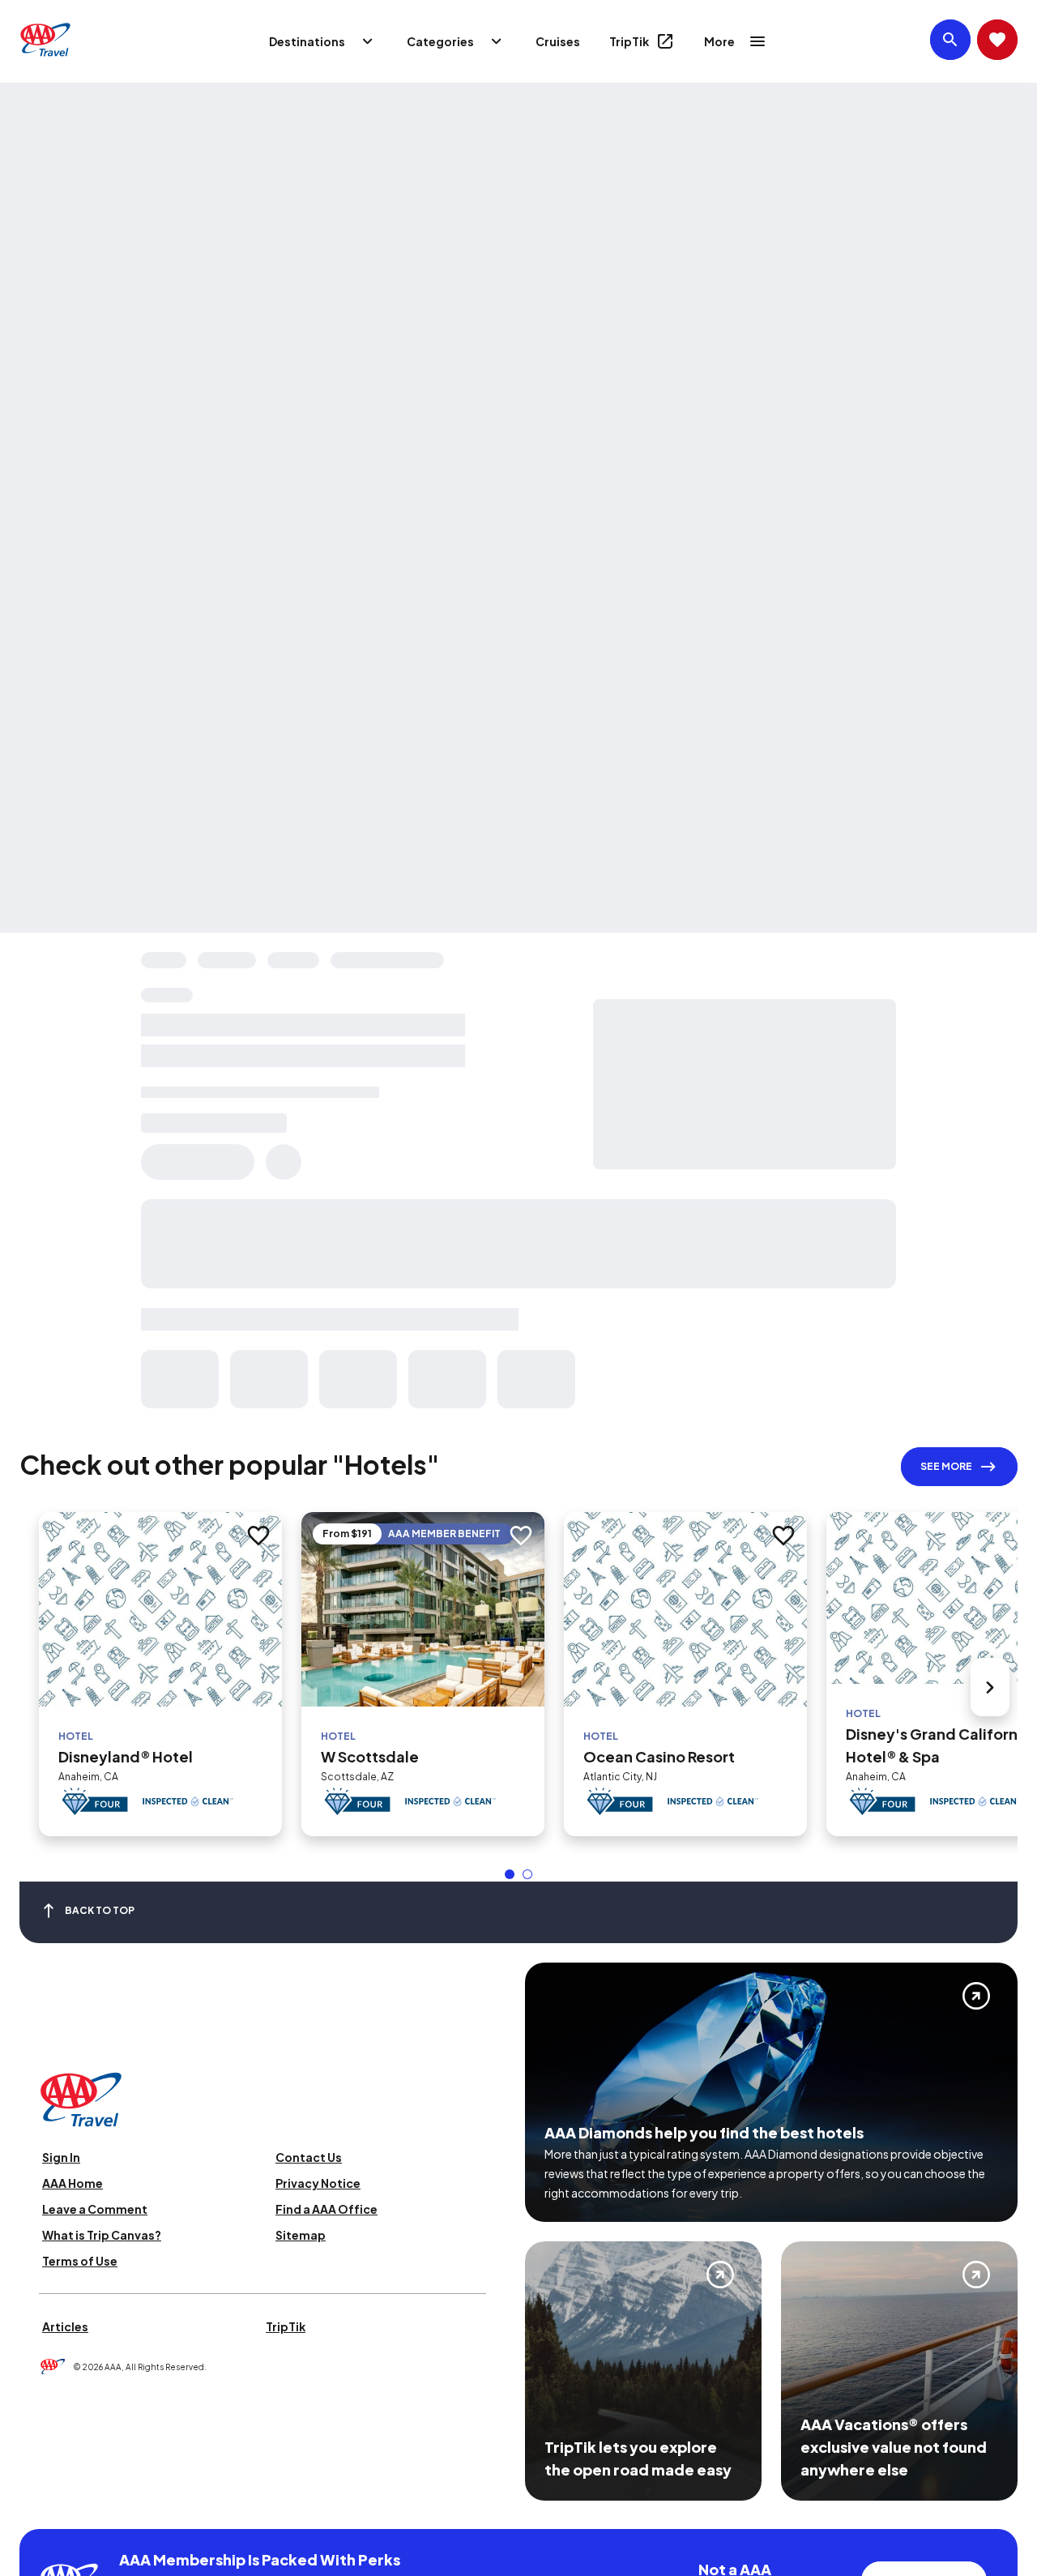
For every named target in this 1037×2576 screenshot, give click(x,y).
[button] (510, 1874)
